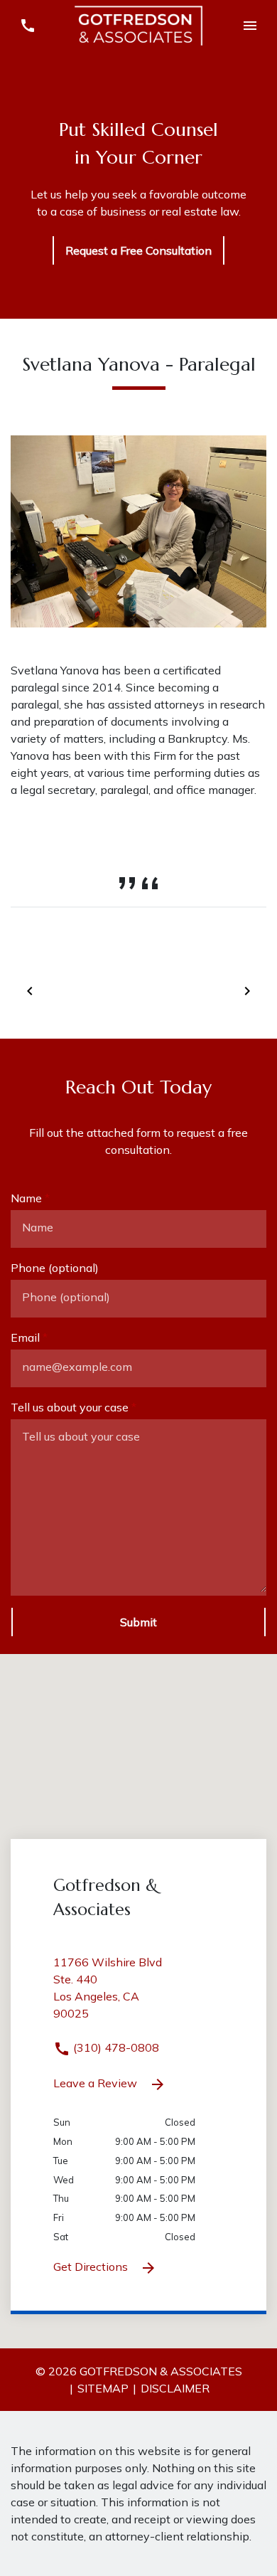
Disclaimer (175, 2388)
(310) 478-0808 (115, 2047)
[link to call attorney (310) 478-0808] (27, 26)
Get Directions (92, 2267)
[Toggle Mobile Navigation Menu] (250, 26)
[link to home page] (138, 24)
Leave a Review (97, 2083)
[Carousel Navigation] (138, 990)
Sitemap (103, 2388)
